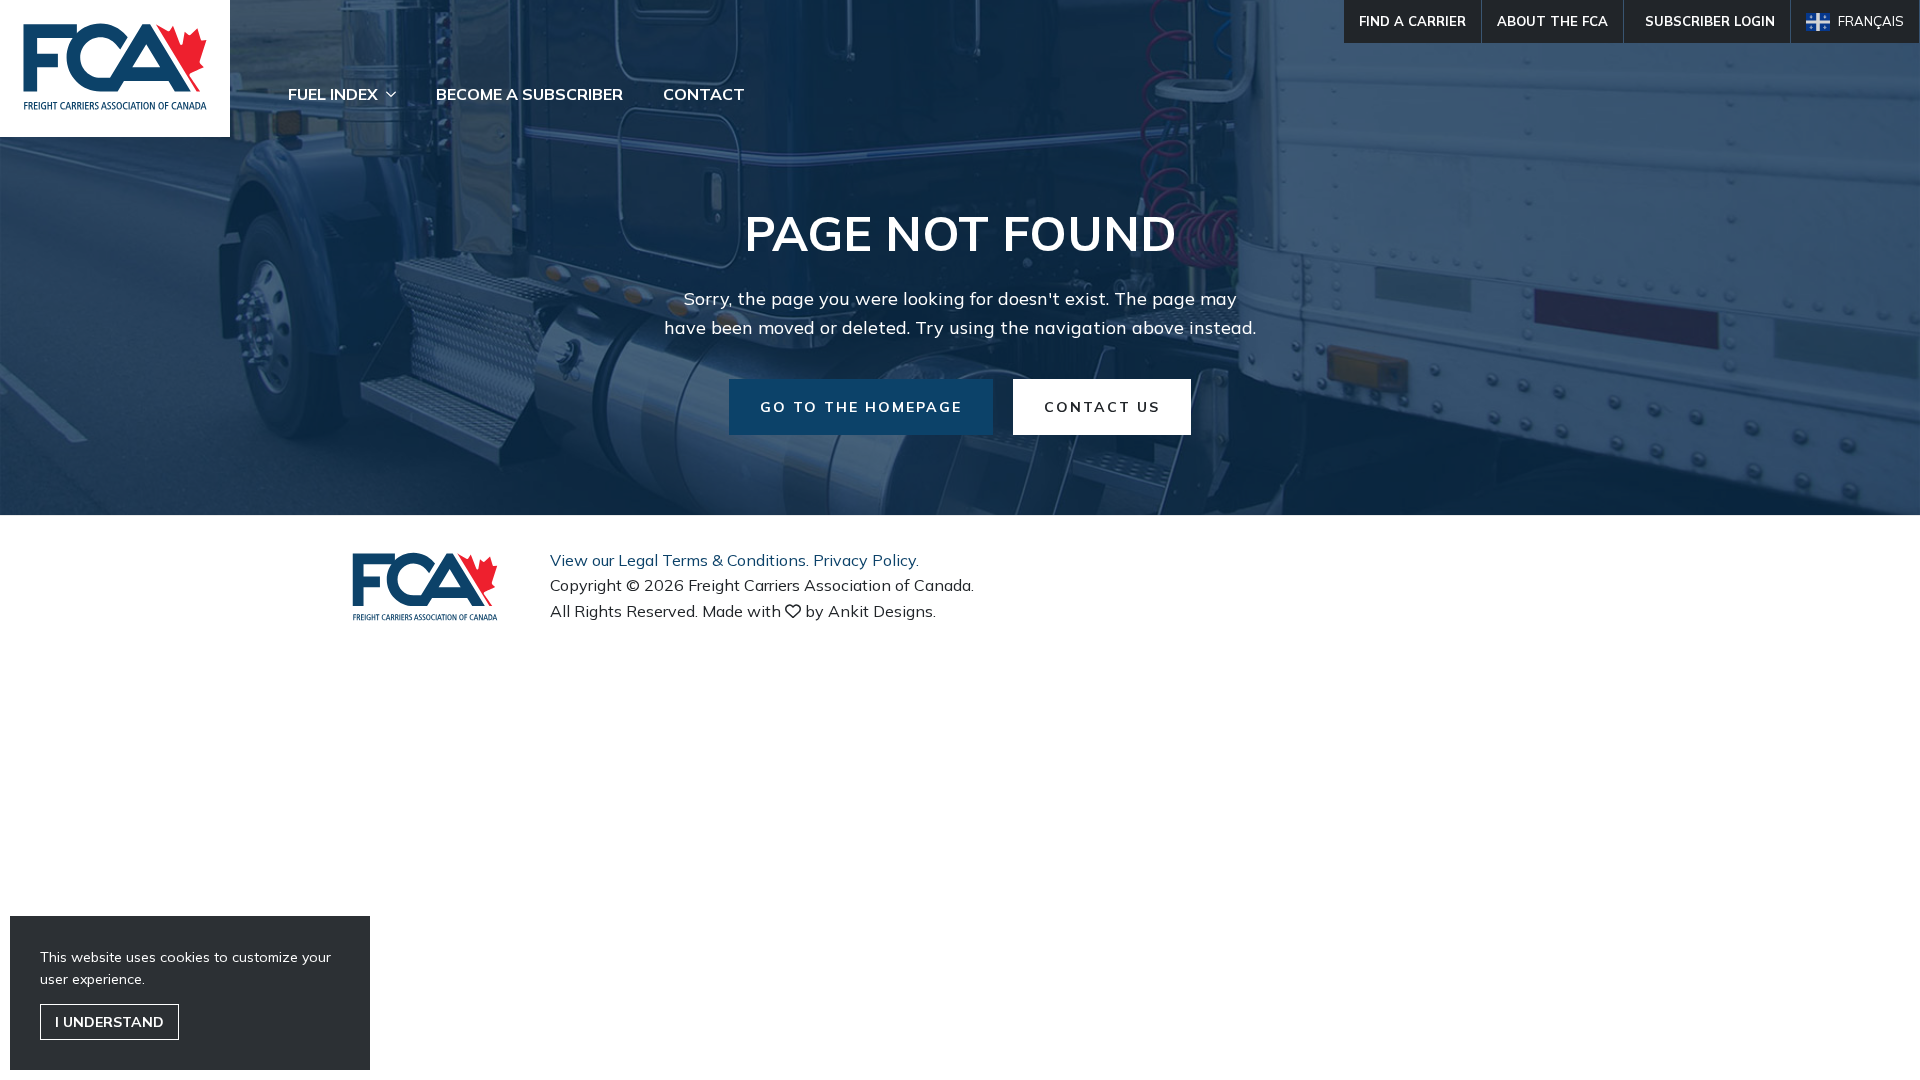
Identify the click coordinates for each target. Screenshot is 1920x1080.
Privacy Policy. (866, 560)
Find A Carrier (1412, 21)
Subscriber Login (1710, 21)
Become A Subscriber (529, 94)
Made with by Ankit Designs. (819, 611)
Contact (704, 94)
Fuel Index (333, 94)
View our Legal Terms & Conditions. (679, 560)
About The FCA (1552, 21)
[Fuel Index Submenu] (397, 94)
